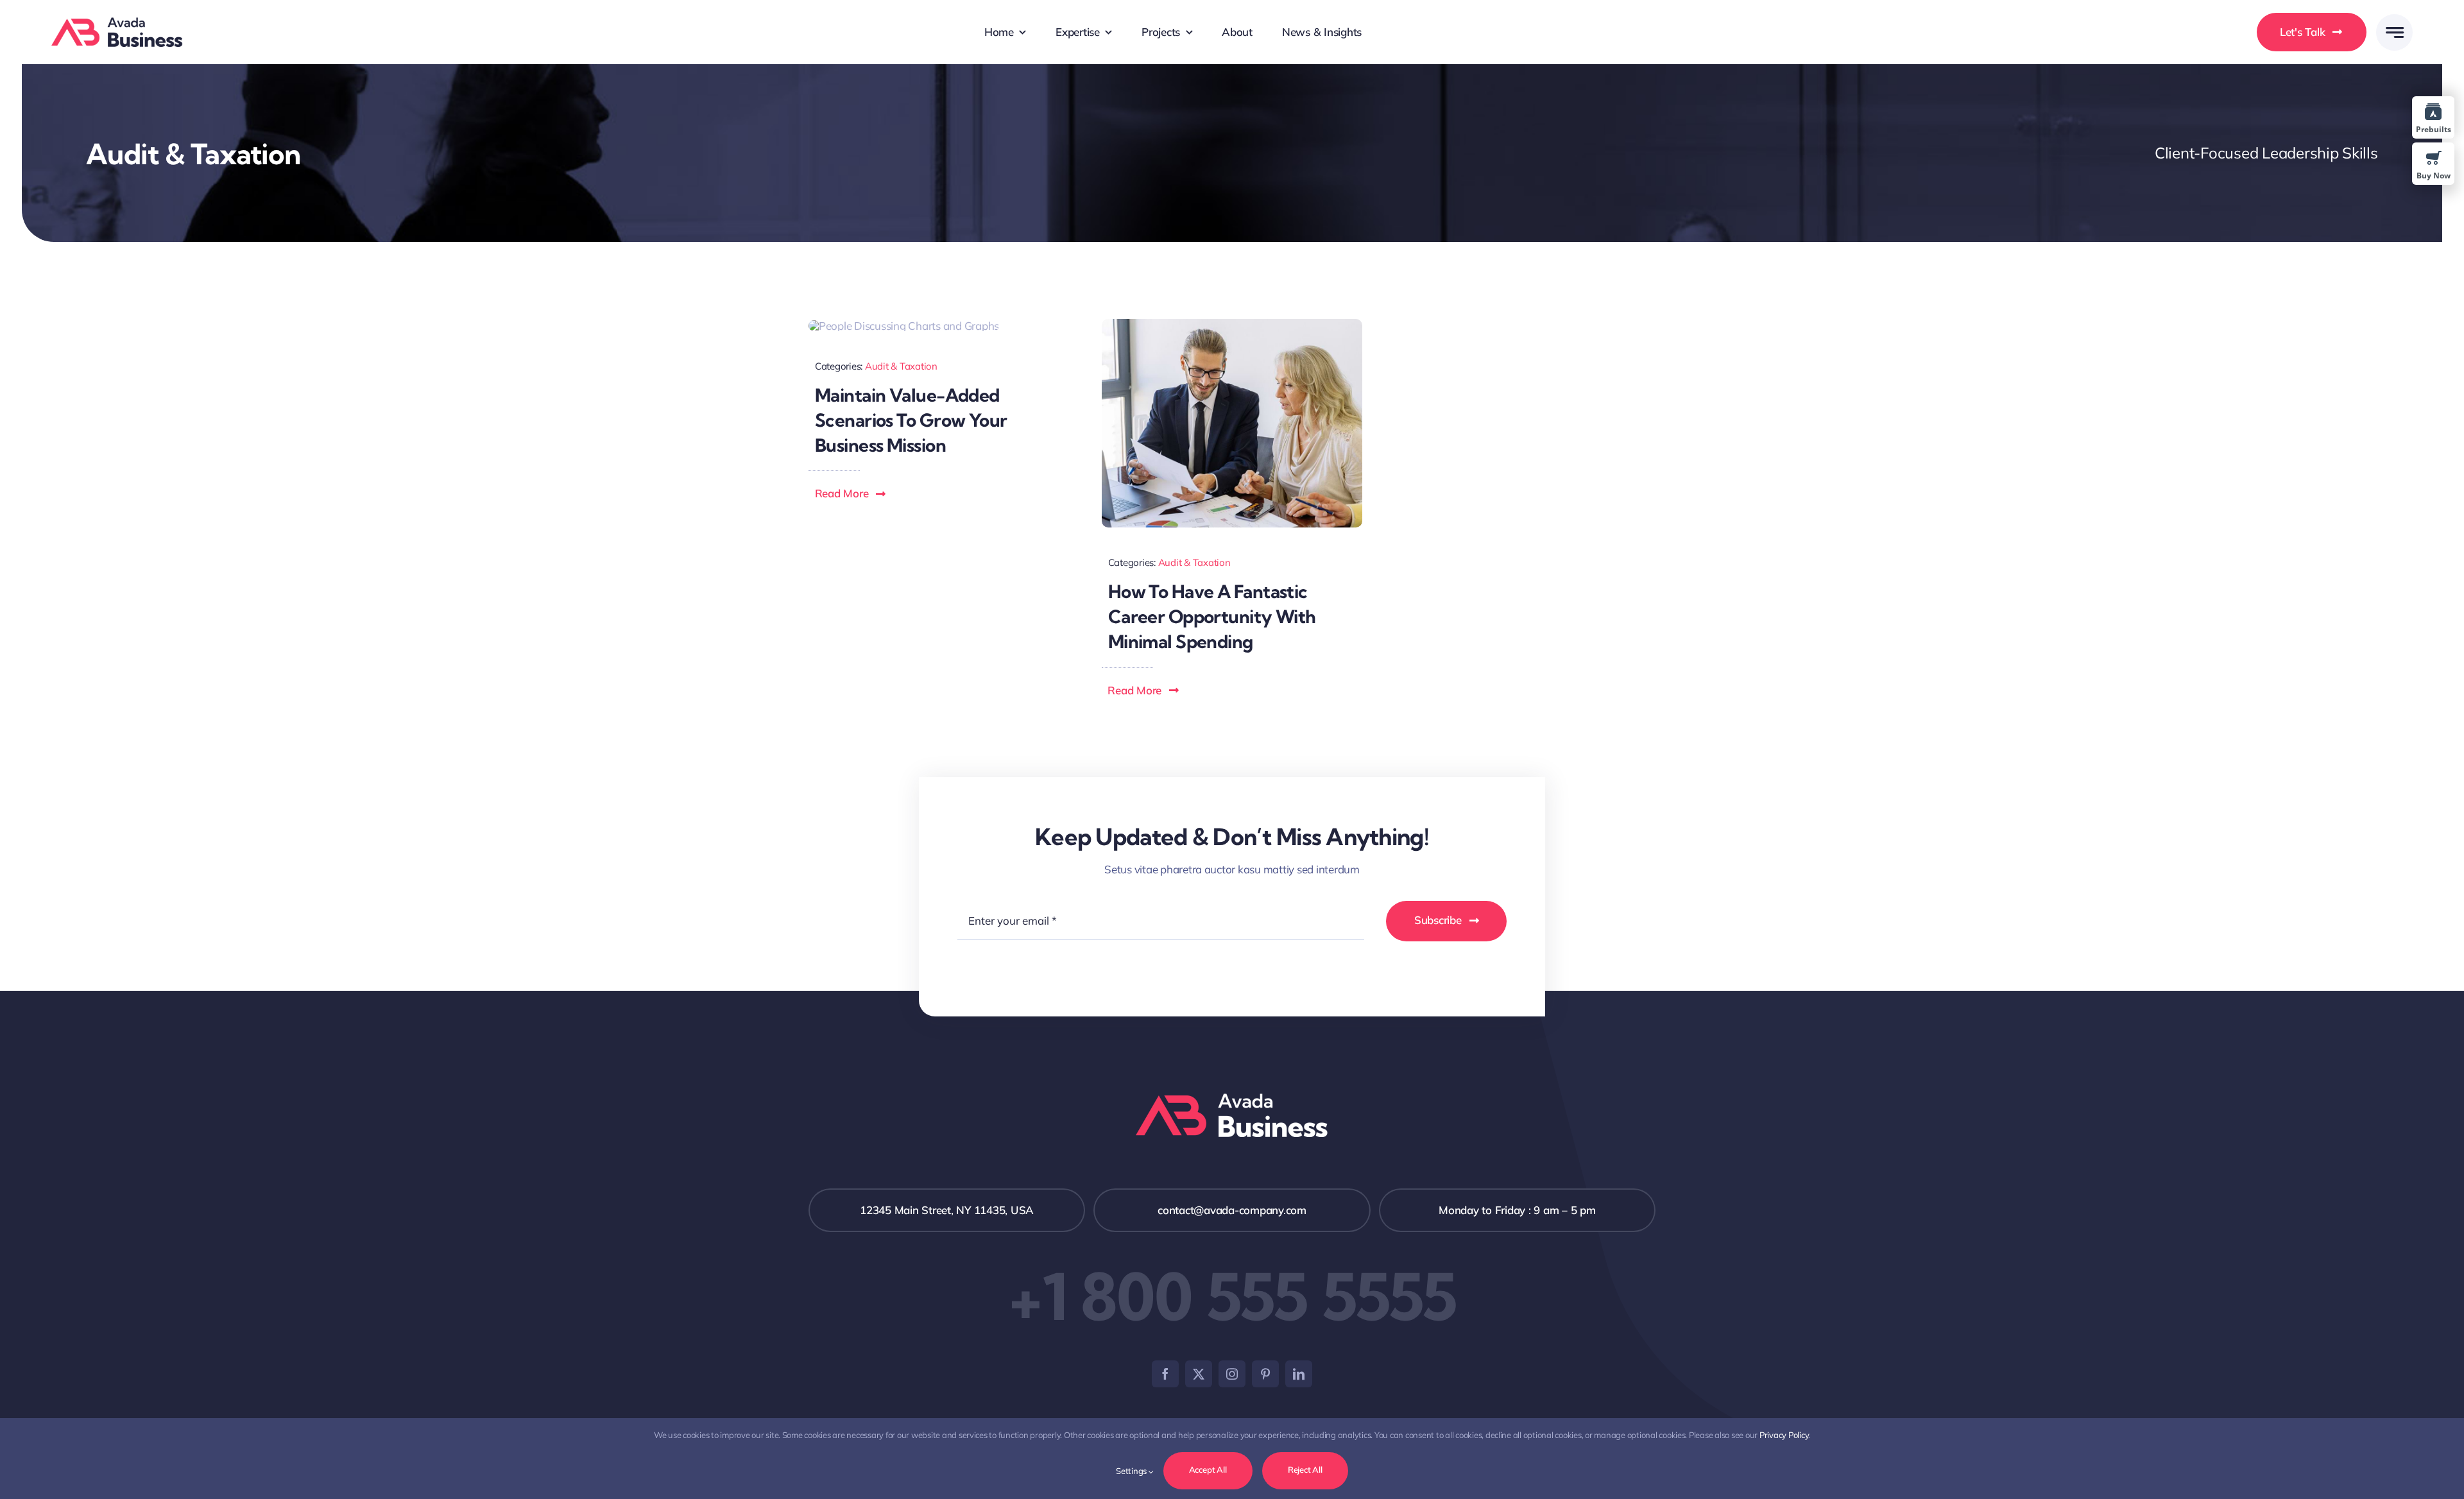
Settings (1132, 1471)
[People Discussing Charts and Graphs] (904, 326)
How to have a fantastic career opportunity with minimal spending (1212, 616)
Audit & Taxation (901, 366)
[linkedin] (1299, 1374)
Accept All (1208, 1469)
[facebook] (1165, 1374)
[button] (851, 493)
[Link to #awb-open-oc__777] (2394, 32)
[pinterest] (1265, 1374)
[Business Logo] (117, 23)
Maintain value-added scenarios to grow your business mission (911, 420)
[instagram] (1232, 1374)
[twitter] (1199, 1374)
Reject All (1305, 1469)
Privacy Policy (1784, 1435)
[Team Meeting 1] (1232, 324)
